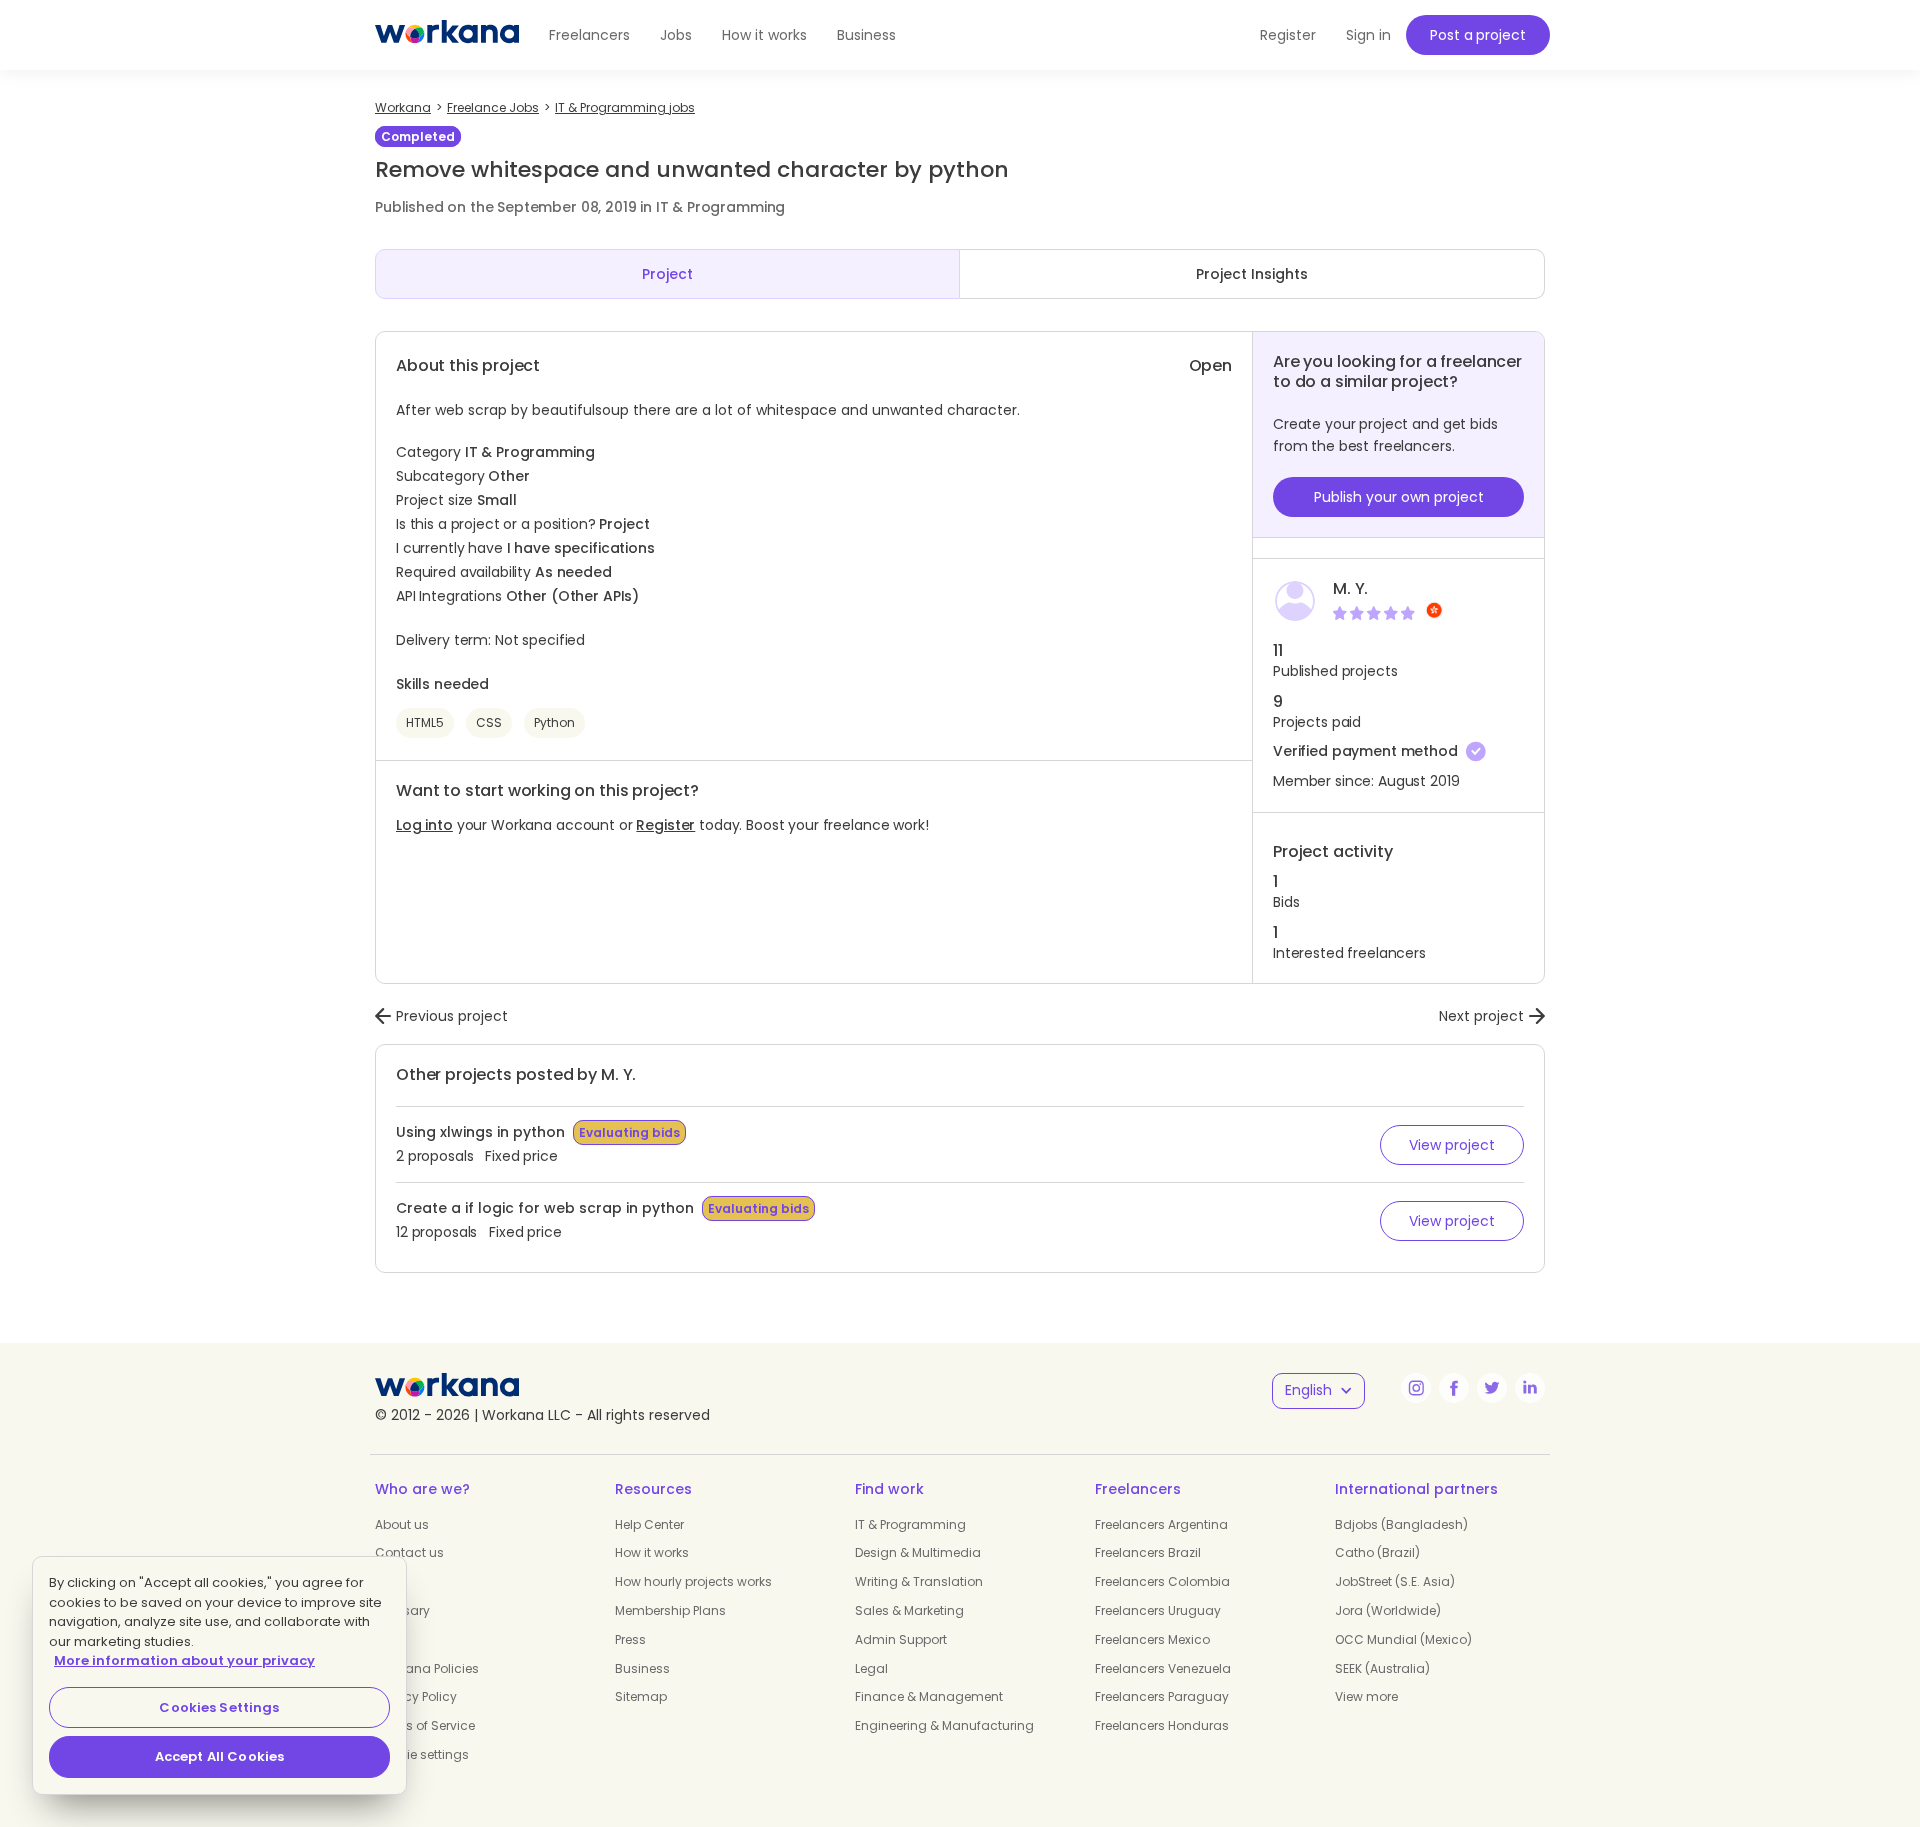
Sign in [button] (1368, 35)
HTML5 (425, 722)
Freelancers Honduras (1162, 1725)
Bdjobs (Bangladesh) (1401, 1524)
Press (630, 1639)
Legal (871, 1668)
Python (554, 722)
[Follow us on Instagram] (1416, 1388)
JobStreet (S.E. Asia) (1395, 1581)
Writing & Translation (919, 1581)
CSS (489, 722)
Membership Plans (670, 1610)
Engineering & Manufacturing (944, 1725)
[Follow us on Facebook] (1454, 1388)
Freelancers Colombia (1162, 1581)
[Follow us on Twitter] (1492, 1388)
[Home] (447, 35)
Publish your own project (1399, 497)
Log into (424, 825)
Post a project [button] (1477, 35)
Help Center (649, 1524)
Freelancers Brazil (1148, 1552)
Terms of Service (425, 1725)
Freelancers (589, 35)
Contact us (409, 1552)
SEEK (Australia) (1382, 1668)
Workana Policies (427, 1668)
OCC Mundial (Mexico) (1403, 1639)
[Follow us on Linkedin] (1530, 1388)
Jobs (676, 35)
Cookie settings (422, 1754)
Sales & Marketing (909, 1610)
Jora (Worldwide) (1388, 1610)
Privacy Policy (416, 1696)
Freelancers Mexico (1152, 1639)
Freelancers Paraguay (1162, 1696)
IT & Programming (910, 1524)
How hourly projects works (693, 1581)
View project (1452, 1145)
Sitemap (641, 1696)
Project (667, 274)
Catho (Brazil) (1377, 1552)
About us (402, 1524)
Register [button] (1288, 35)
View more (1366, 1696)
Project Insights (1252, 274)
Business (866, 35)
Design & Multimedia (918, 1552)
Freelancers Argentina (1161, 1524)
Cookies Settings (219, 1707)
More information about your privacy (184, 1660)
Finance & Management (929, 1696)
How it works (764, 35)
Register (665, 825)
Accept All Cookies (219, 1756)
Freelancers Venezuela (1163, 1668)
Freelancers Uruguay (1158, 1610)
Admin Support (901, 1639)
